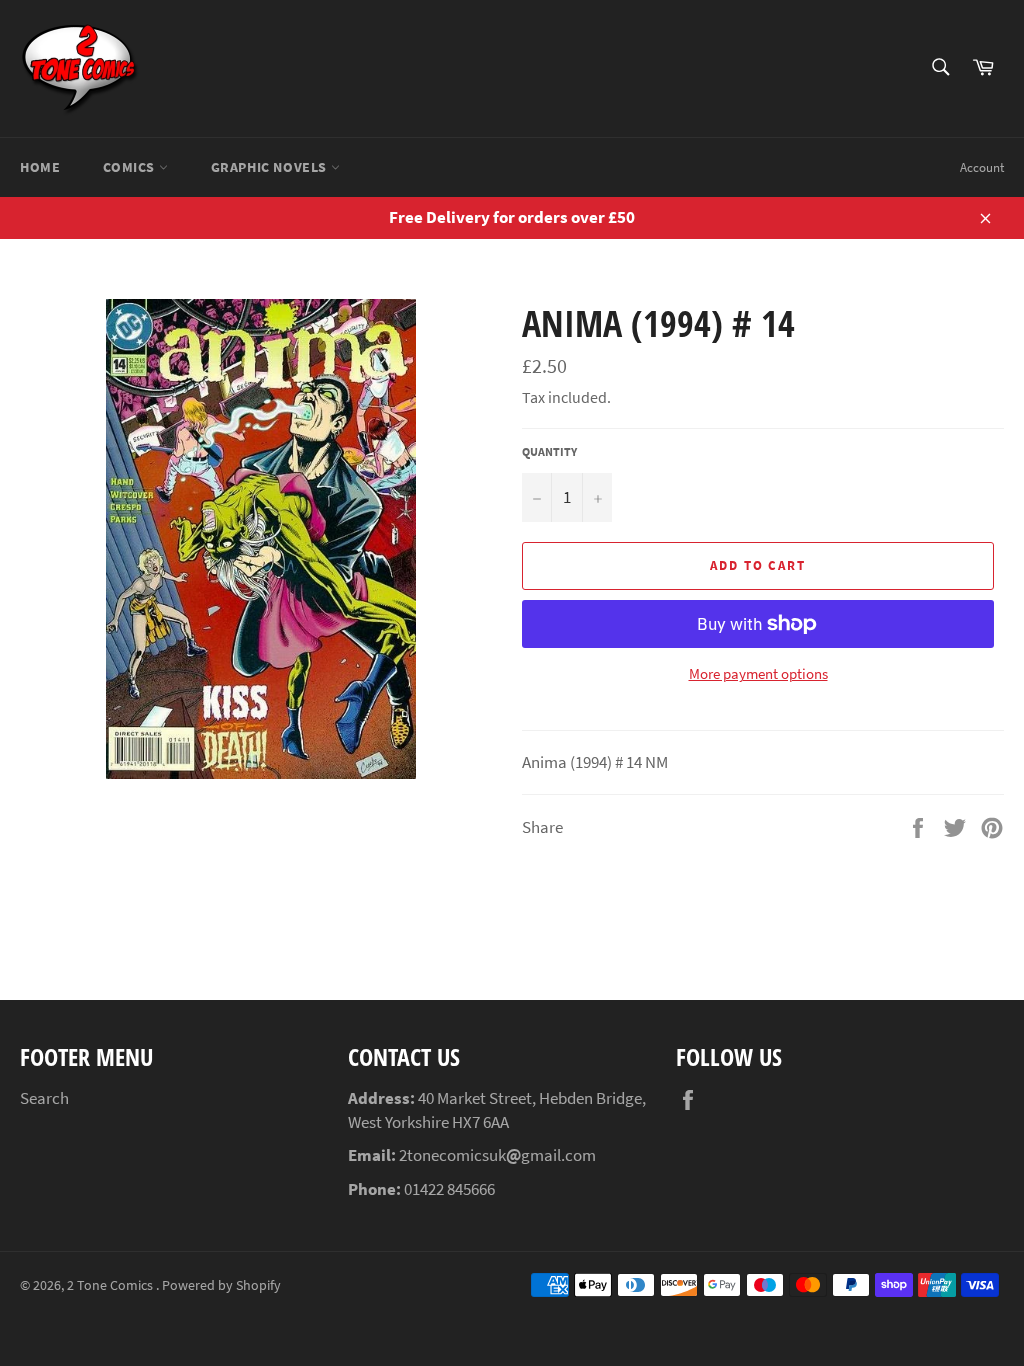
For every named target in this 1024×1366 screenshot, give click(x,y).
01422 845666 (449, 1189)
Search (44, 1098)
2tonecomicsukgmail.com (497, 1155)
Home (40, 167)
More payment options (758, 673)
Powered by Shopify (221, 1285)
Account (982, 167)
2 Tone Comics (111, 1285)
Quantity (549, 451)
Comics (130, 167)
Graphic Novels (271, 167)
